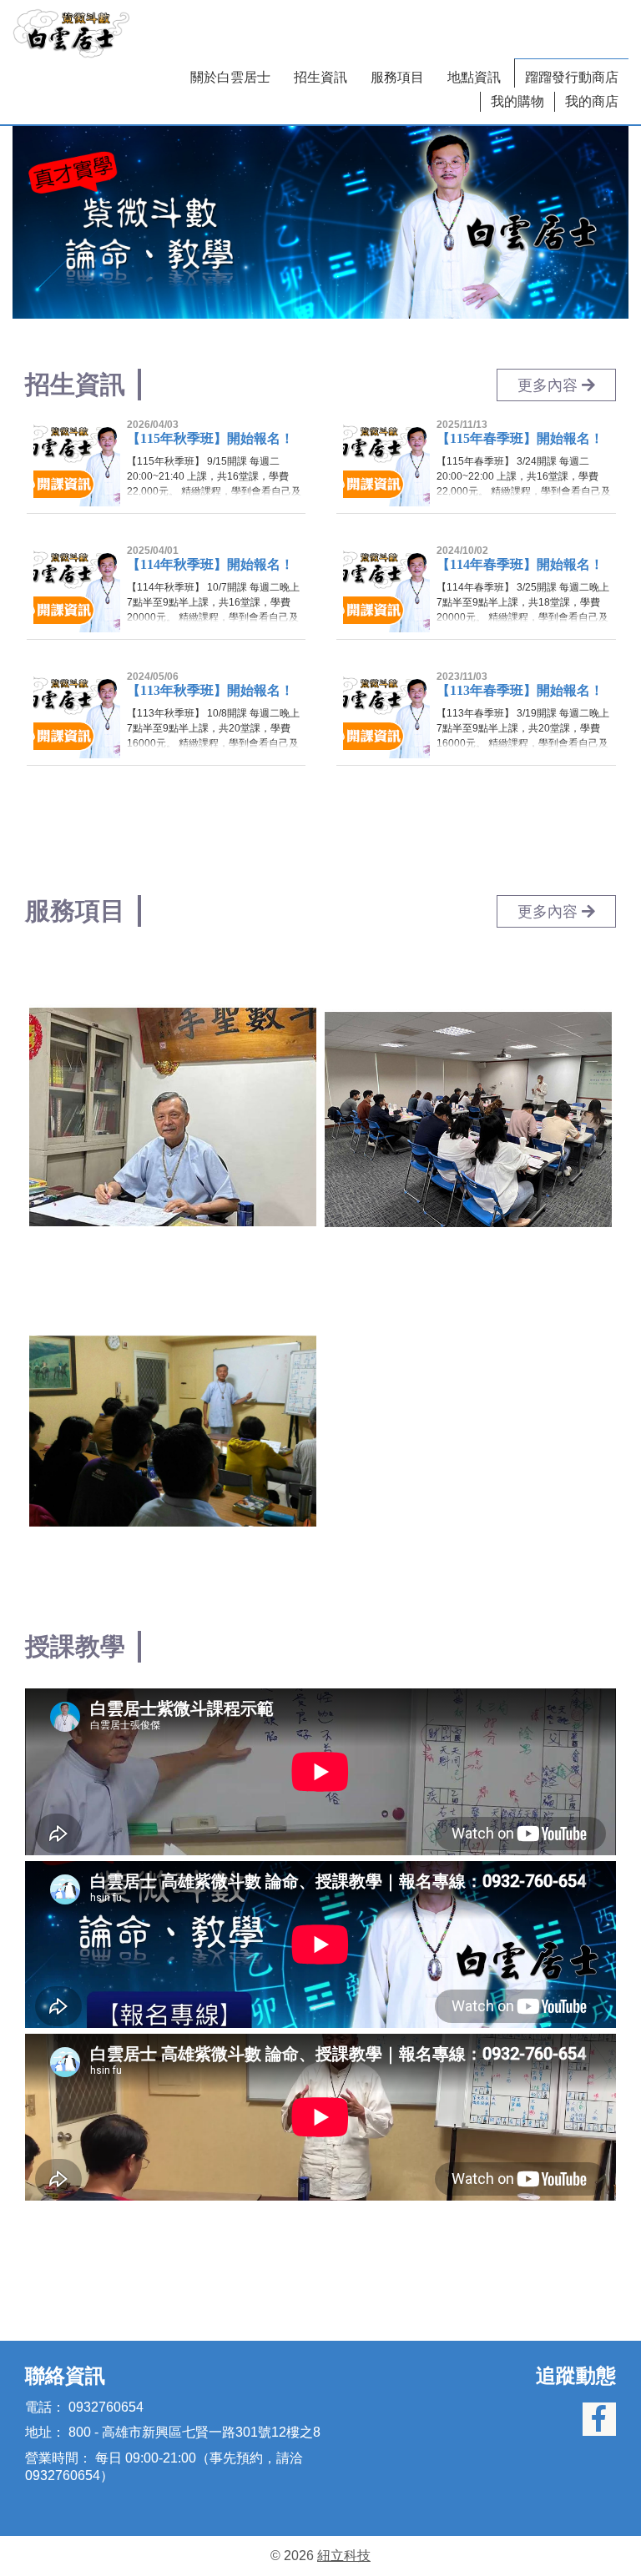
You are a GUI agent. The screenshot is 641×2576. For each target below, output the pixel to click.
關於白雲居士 (230, 77)
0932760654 (106, 2407)
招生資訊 (320, 77)
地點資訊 (474, 77)
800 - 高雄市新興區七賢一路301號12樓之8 (194, 2432)
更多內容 (550, 385)
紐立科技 (344, 2556)
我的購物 (517, 101)
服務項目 (397, 77)
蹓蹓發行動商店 (572, 77)
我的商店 (592, 101)
